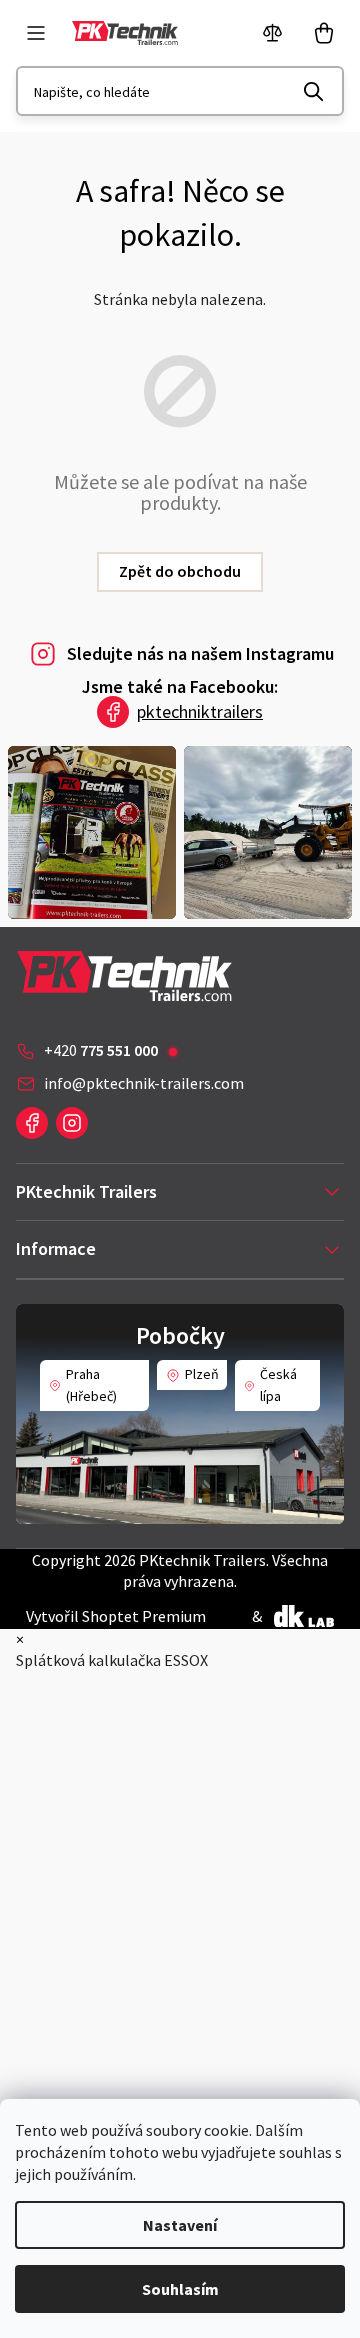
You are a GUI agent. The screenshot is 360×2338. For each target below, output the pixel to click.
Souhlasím (180, 2289)
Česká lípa (278, 1385)
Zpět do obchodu (180, 571)
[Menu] (36, 33)
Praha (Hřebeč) (91, 1385)
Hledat (314, 91)
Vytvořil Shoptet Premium (116, 1616)
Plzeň (202, 1374)
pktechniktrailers (200, 711)
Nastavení (180, 2225)
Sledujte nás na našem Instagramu (200, 653)
